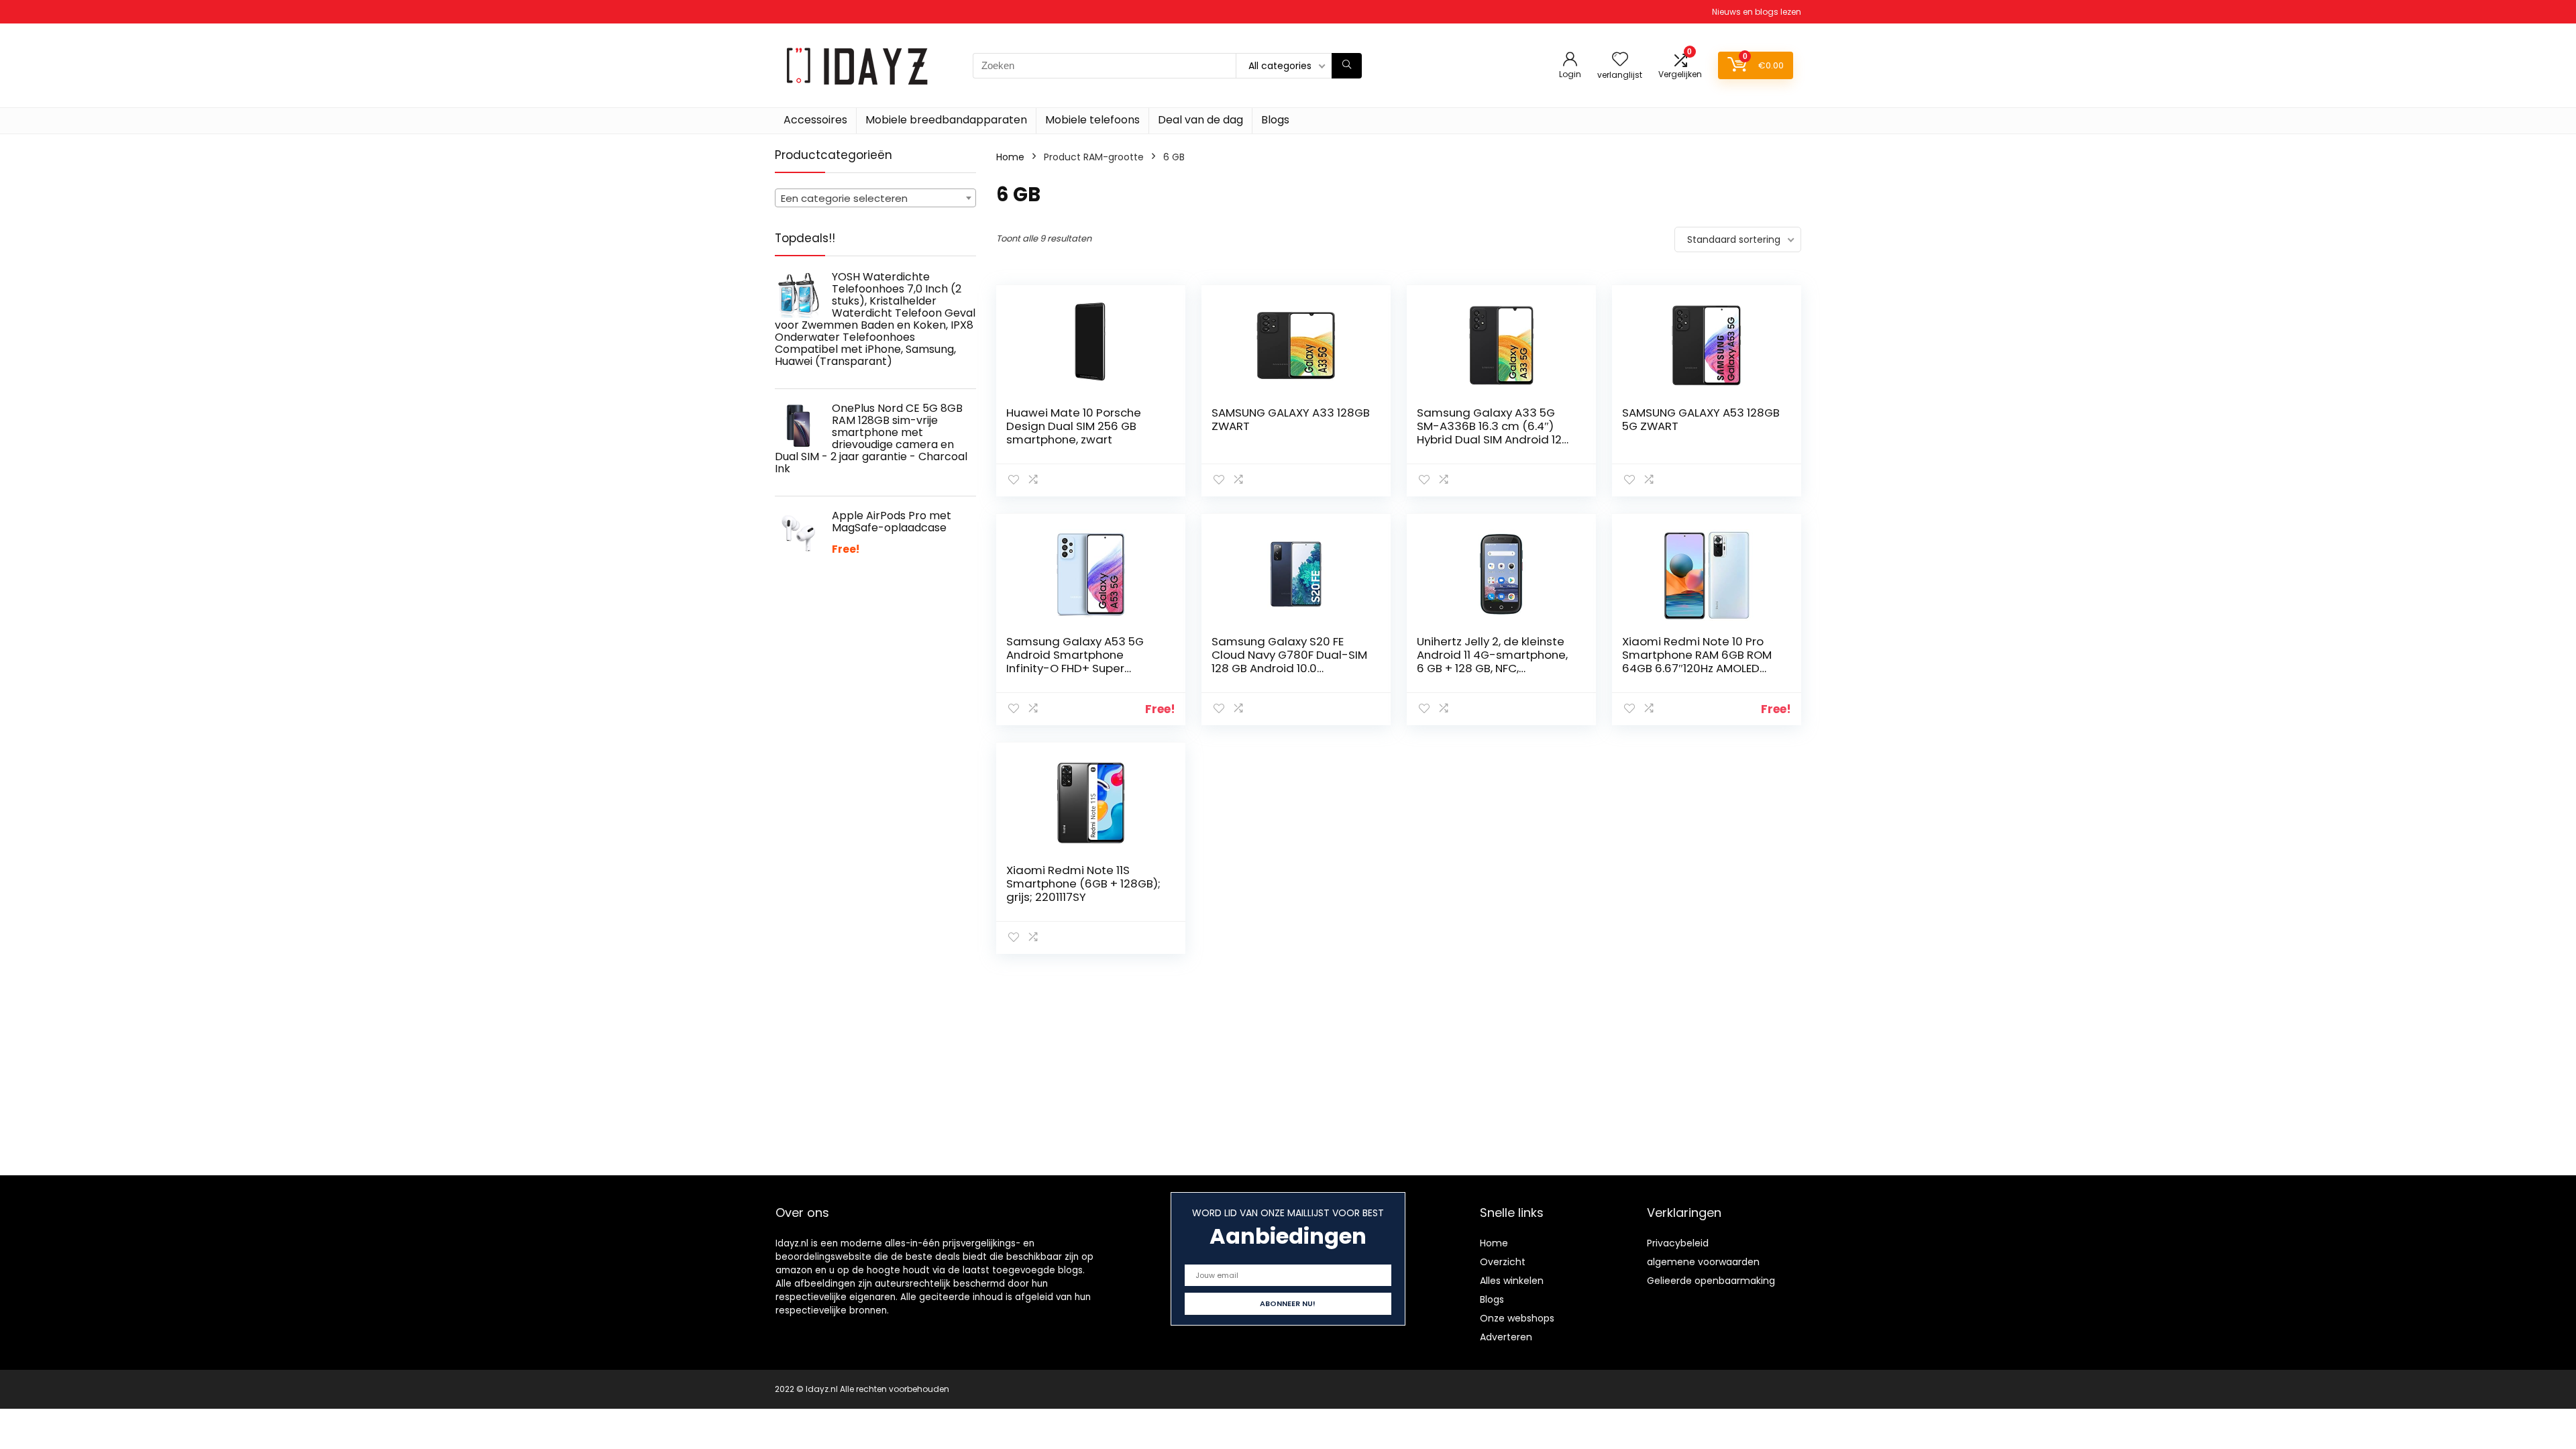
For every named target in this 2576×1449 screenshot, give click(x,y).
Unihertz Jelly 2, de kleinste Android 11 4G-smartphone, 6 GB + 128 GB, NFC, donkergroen (1492, 661)
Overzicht (1503, 1262)
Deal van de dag (1200, 120)
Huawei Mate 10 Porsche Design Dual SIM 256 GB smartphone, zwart (1074, 426)
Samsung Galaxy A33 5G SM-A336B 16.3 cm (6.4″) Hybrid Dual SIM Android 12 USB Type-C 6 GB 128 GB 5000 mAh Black (1489, 439)
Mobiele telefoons (1092, 120)
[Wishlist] (1620, 60)
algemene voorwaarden (1703, 1262)
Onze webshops (1517, 1318)
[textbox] (875, 199)
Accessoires (815, 120)
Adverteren (1506, 1337)
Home (1010, 157)
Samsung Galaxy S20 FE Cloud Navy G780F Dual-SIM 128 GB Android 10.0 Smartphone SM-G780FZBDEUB (1289, 668)
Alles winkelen (1512, 1281)
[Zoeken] (1347, 66)
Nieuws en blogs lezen (1757, 12)
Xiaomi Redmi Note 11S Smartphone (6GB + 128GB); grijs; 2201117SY (1083, 883)
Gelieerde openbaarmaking (1711, 1281)
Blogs (1275, 120)
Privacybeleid (1678, 1243)
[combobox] (875, 198)
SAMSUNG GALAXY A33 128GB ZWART (1291, 419)
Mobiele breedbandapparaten (946, 120)
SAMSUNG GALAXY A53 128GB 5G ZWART (1701, 419)
